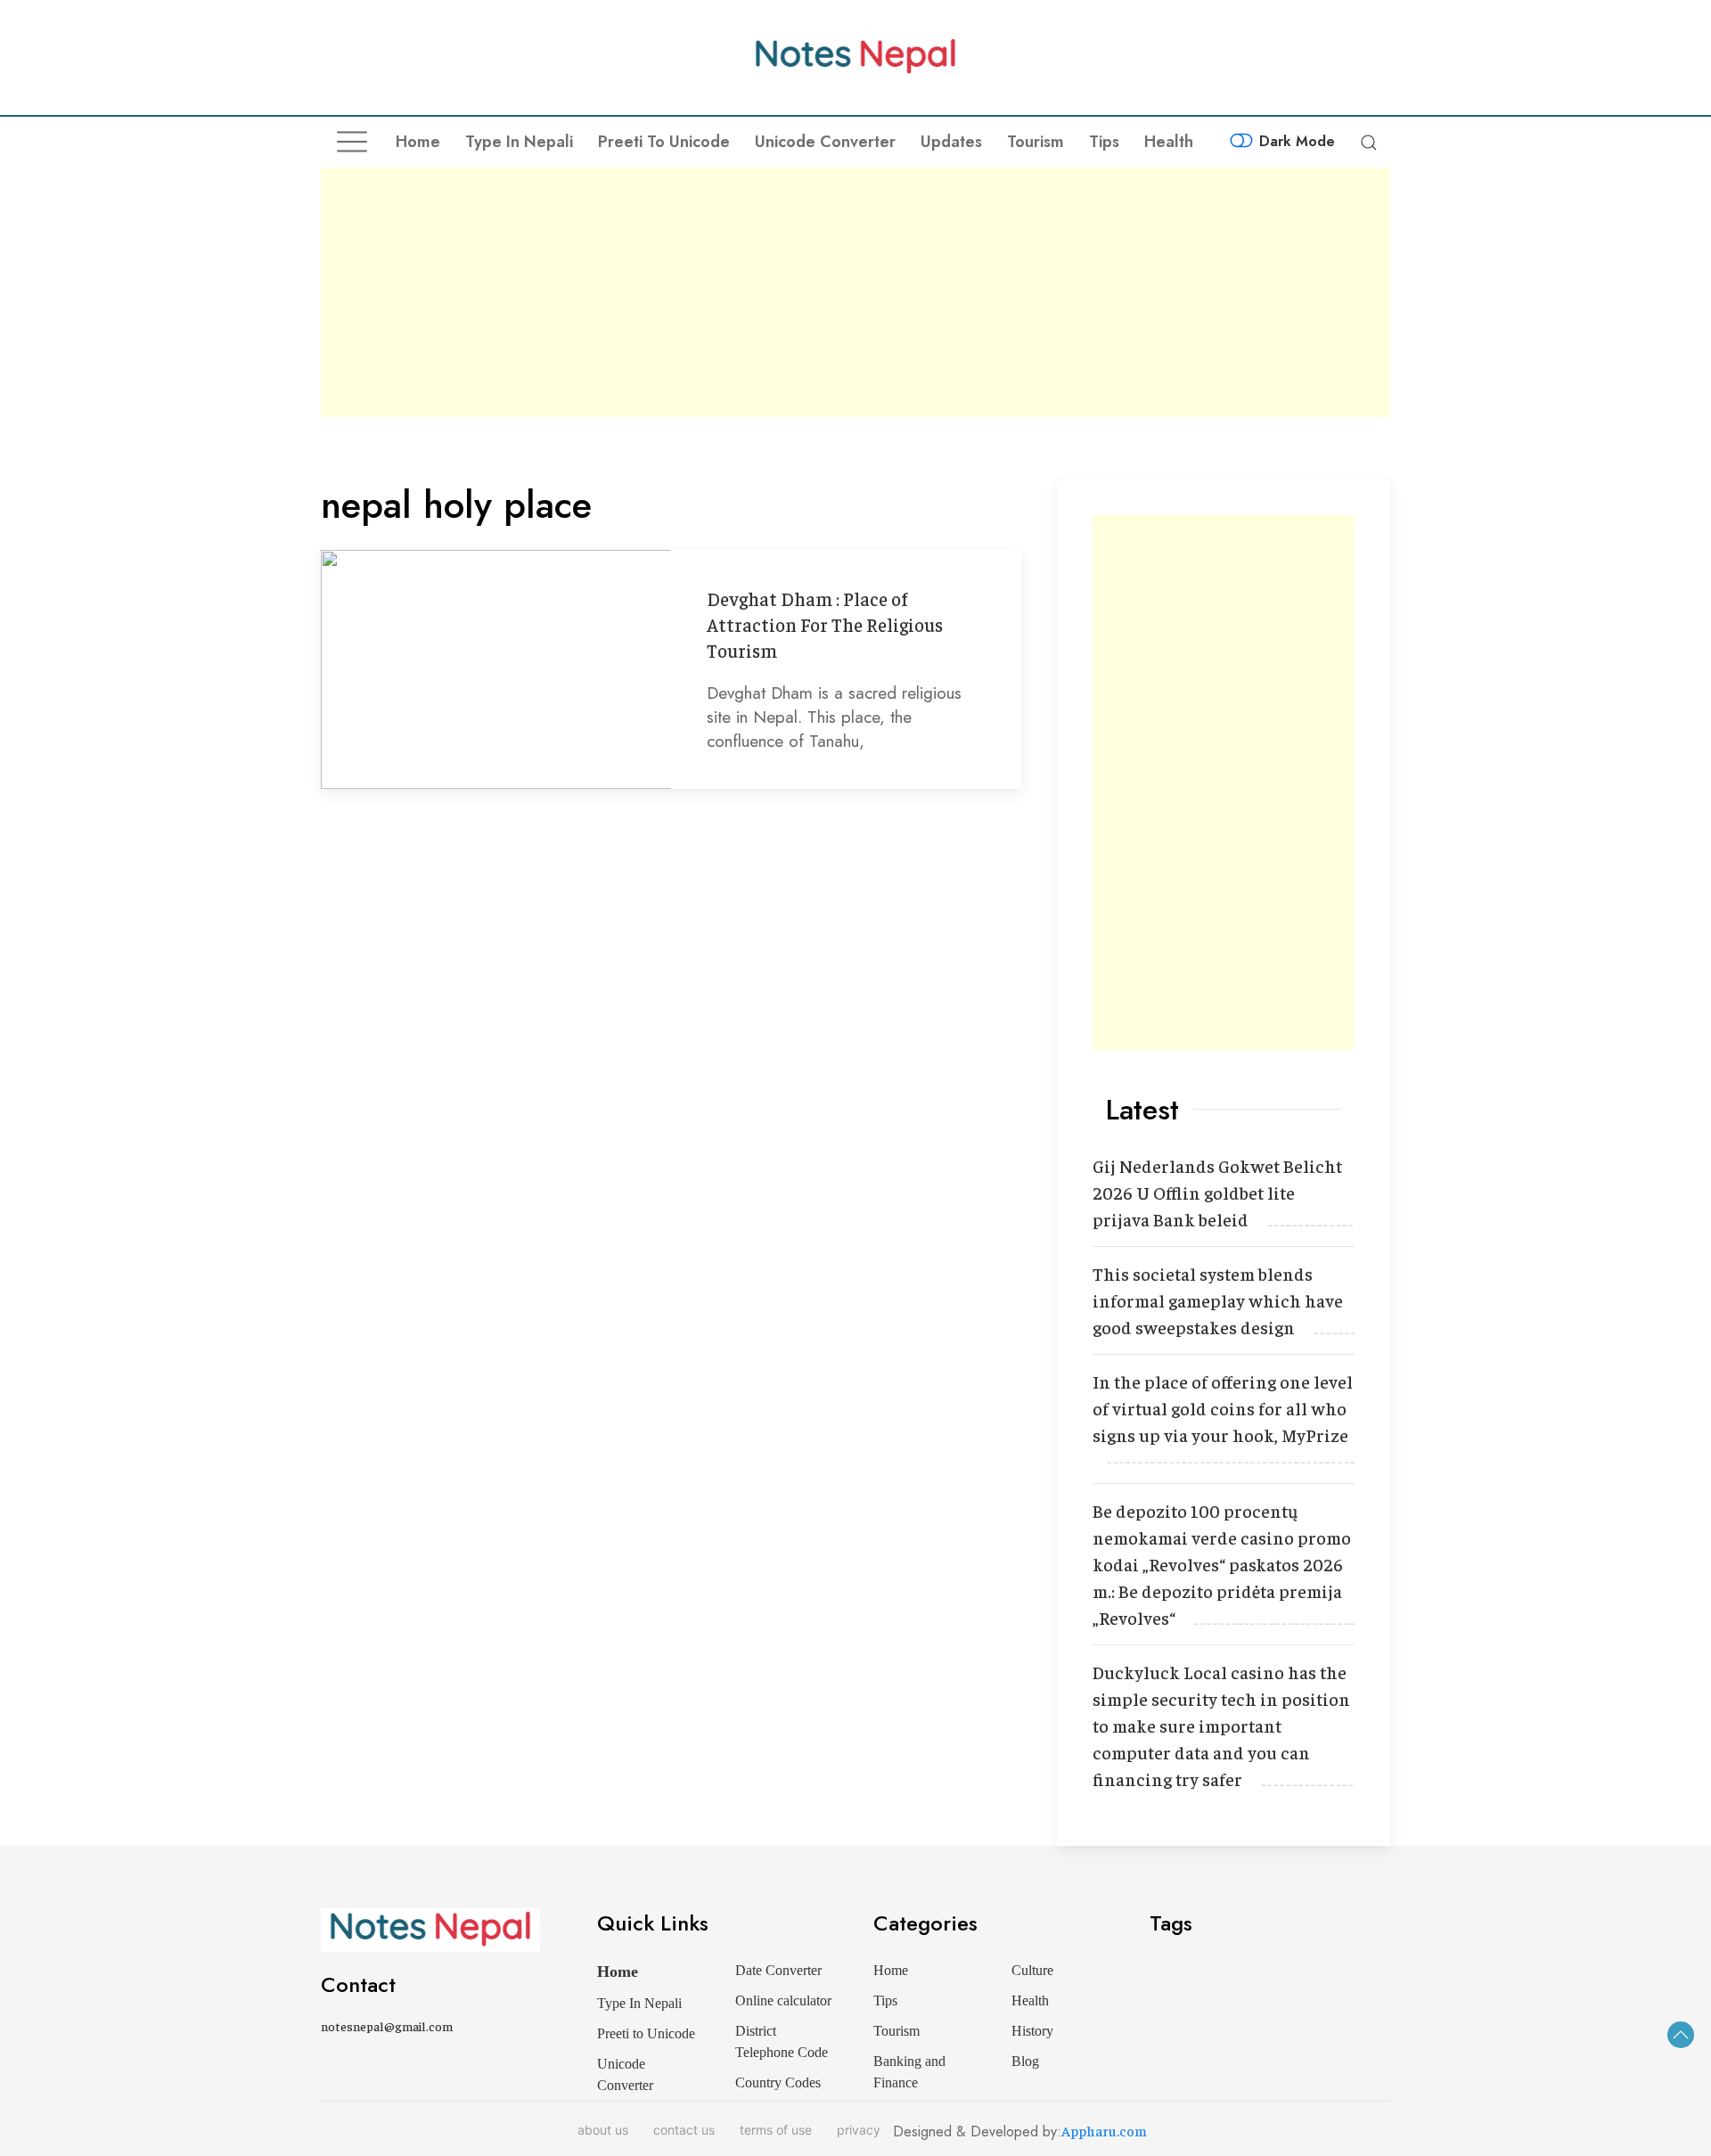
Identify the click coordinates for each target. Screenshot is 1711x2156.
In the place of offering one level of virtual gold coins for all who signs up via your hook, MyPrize (1223, 1408)
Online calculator (783, 2000)
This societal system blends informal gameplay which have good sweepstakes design (1218, 1300)
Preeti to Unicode (664, 142)
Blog (1025, 2061)
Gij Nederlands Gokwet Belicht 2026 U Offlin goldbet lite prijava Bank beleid (1217, 1192)
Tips (1104, 142)
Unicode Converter (825, 142)
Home (418, 142)
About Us (603, 2130)
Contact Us (684, 2130)
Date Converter (778, 1970)
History (1032, 2031)
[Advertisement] (855, 292)
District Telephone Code (782, 2041)
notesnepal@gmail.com (387, 2026)
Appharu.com (1104, 2130)
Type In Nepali (519, 142)
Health (1169, 142)
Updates (951, 142)
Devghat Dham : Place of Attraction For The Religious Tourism (825, 624)
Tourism (1036, 142)
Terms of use (776, 2130)
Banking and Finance (909, 2072)
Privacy (859, 2130)
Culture (1032, 1970)
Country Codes (778, 2082)
